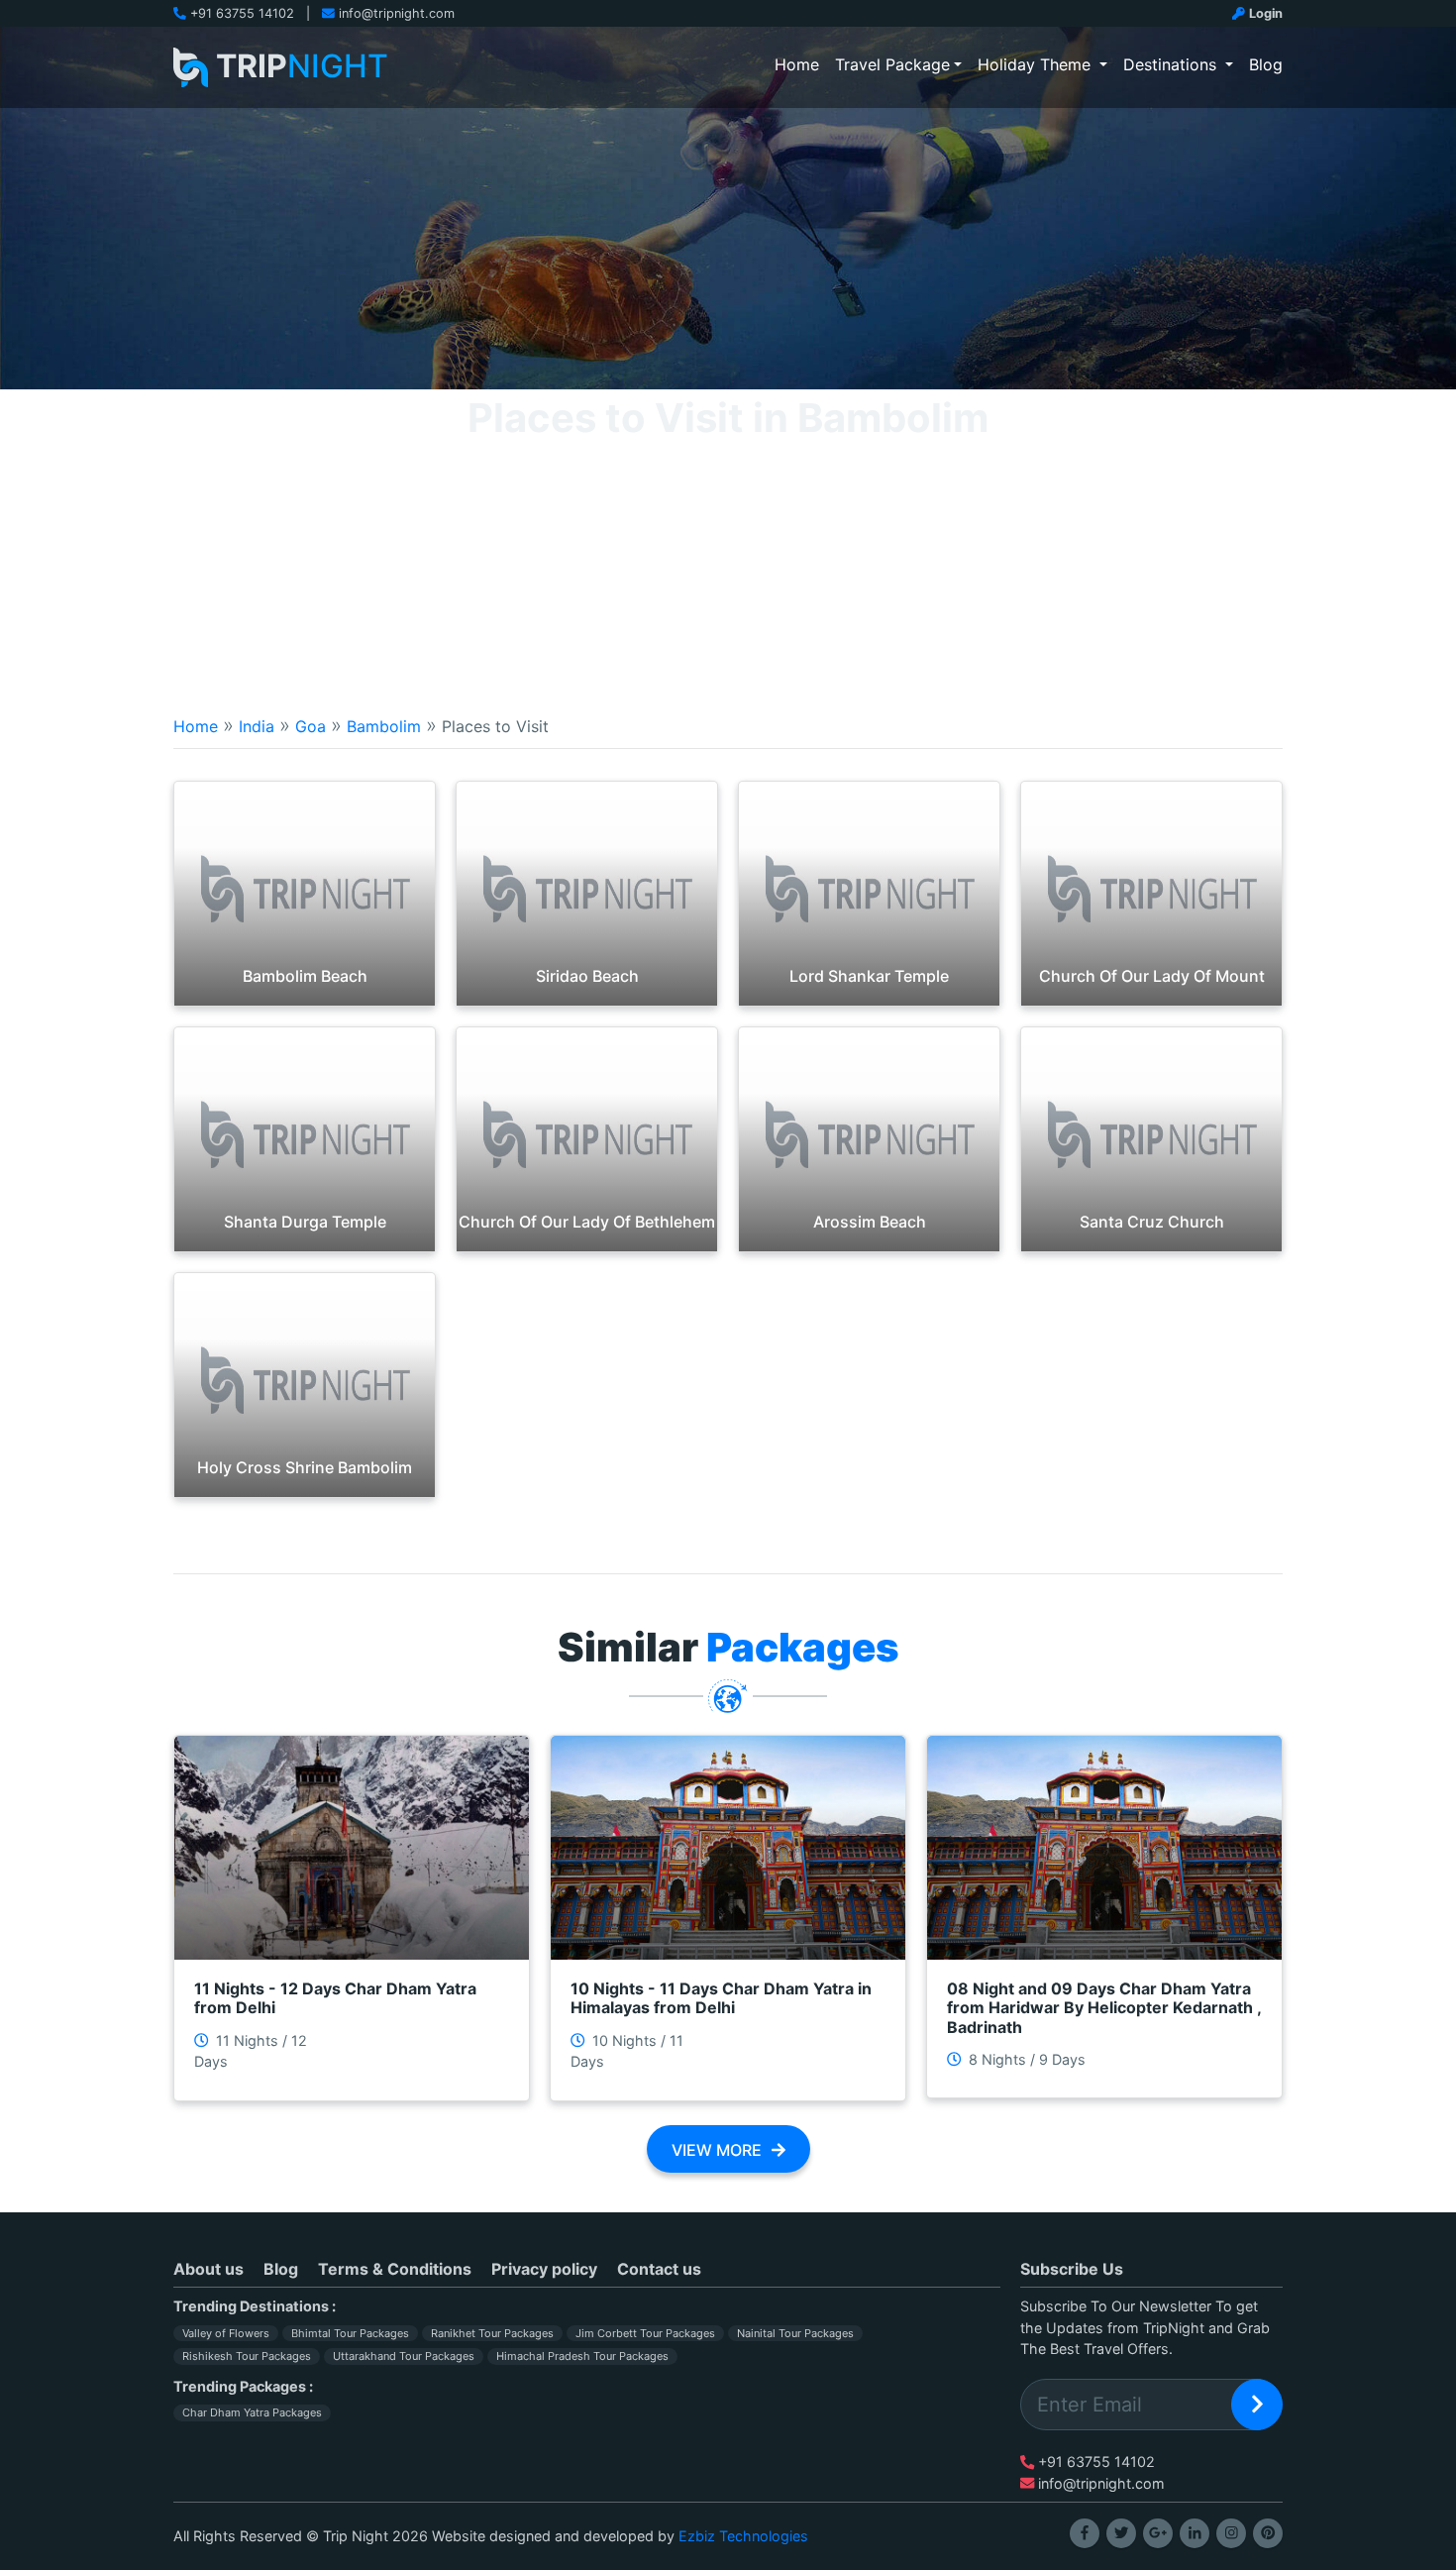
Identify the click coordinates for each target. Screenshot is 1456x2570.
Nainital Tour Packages (795, 2333)
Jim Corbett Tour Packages (645, 2333)
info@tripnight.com (397, 13)
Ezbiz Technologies (743, 2536)
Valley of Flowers (226, 2333)
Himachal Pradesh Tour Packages (582, 2356)
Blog (1266, 64)
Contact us (659, 2269)
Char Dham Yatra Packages (252, 2412)
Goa (311, 726)
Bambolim (384, 726)
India (257, 726)
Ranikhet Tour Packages (492, 2333)
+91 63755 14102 (242, 13)
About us (208, 2269)
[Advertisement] (728, 538)
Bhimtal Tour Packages (350, 2333)
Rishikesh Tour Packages (247, 2356)
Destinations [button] (1172, 64)
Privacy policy (544, 2269)
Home (801, 64)
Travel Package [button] (892, 64)
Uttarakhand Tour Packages (404, 2356)
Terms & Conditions (395, 2269)
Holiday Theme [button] (1037, 64)
